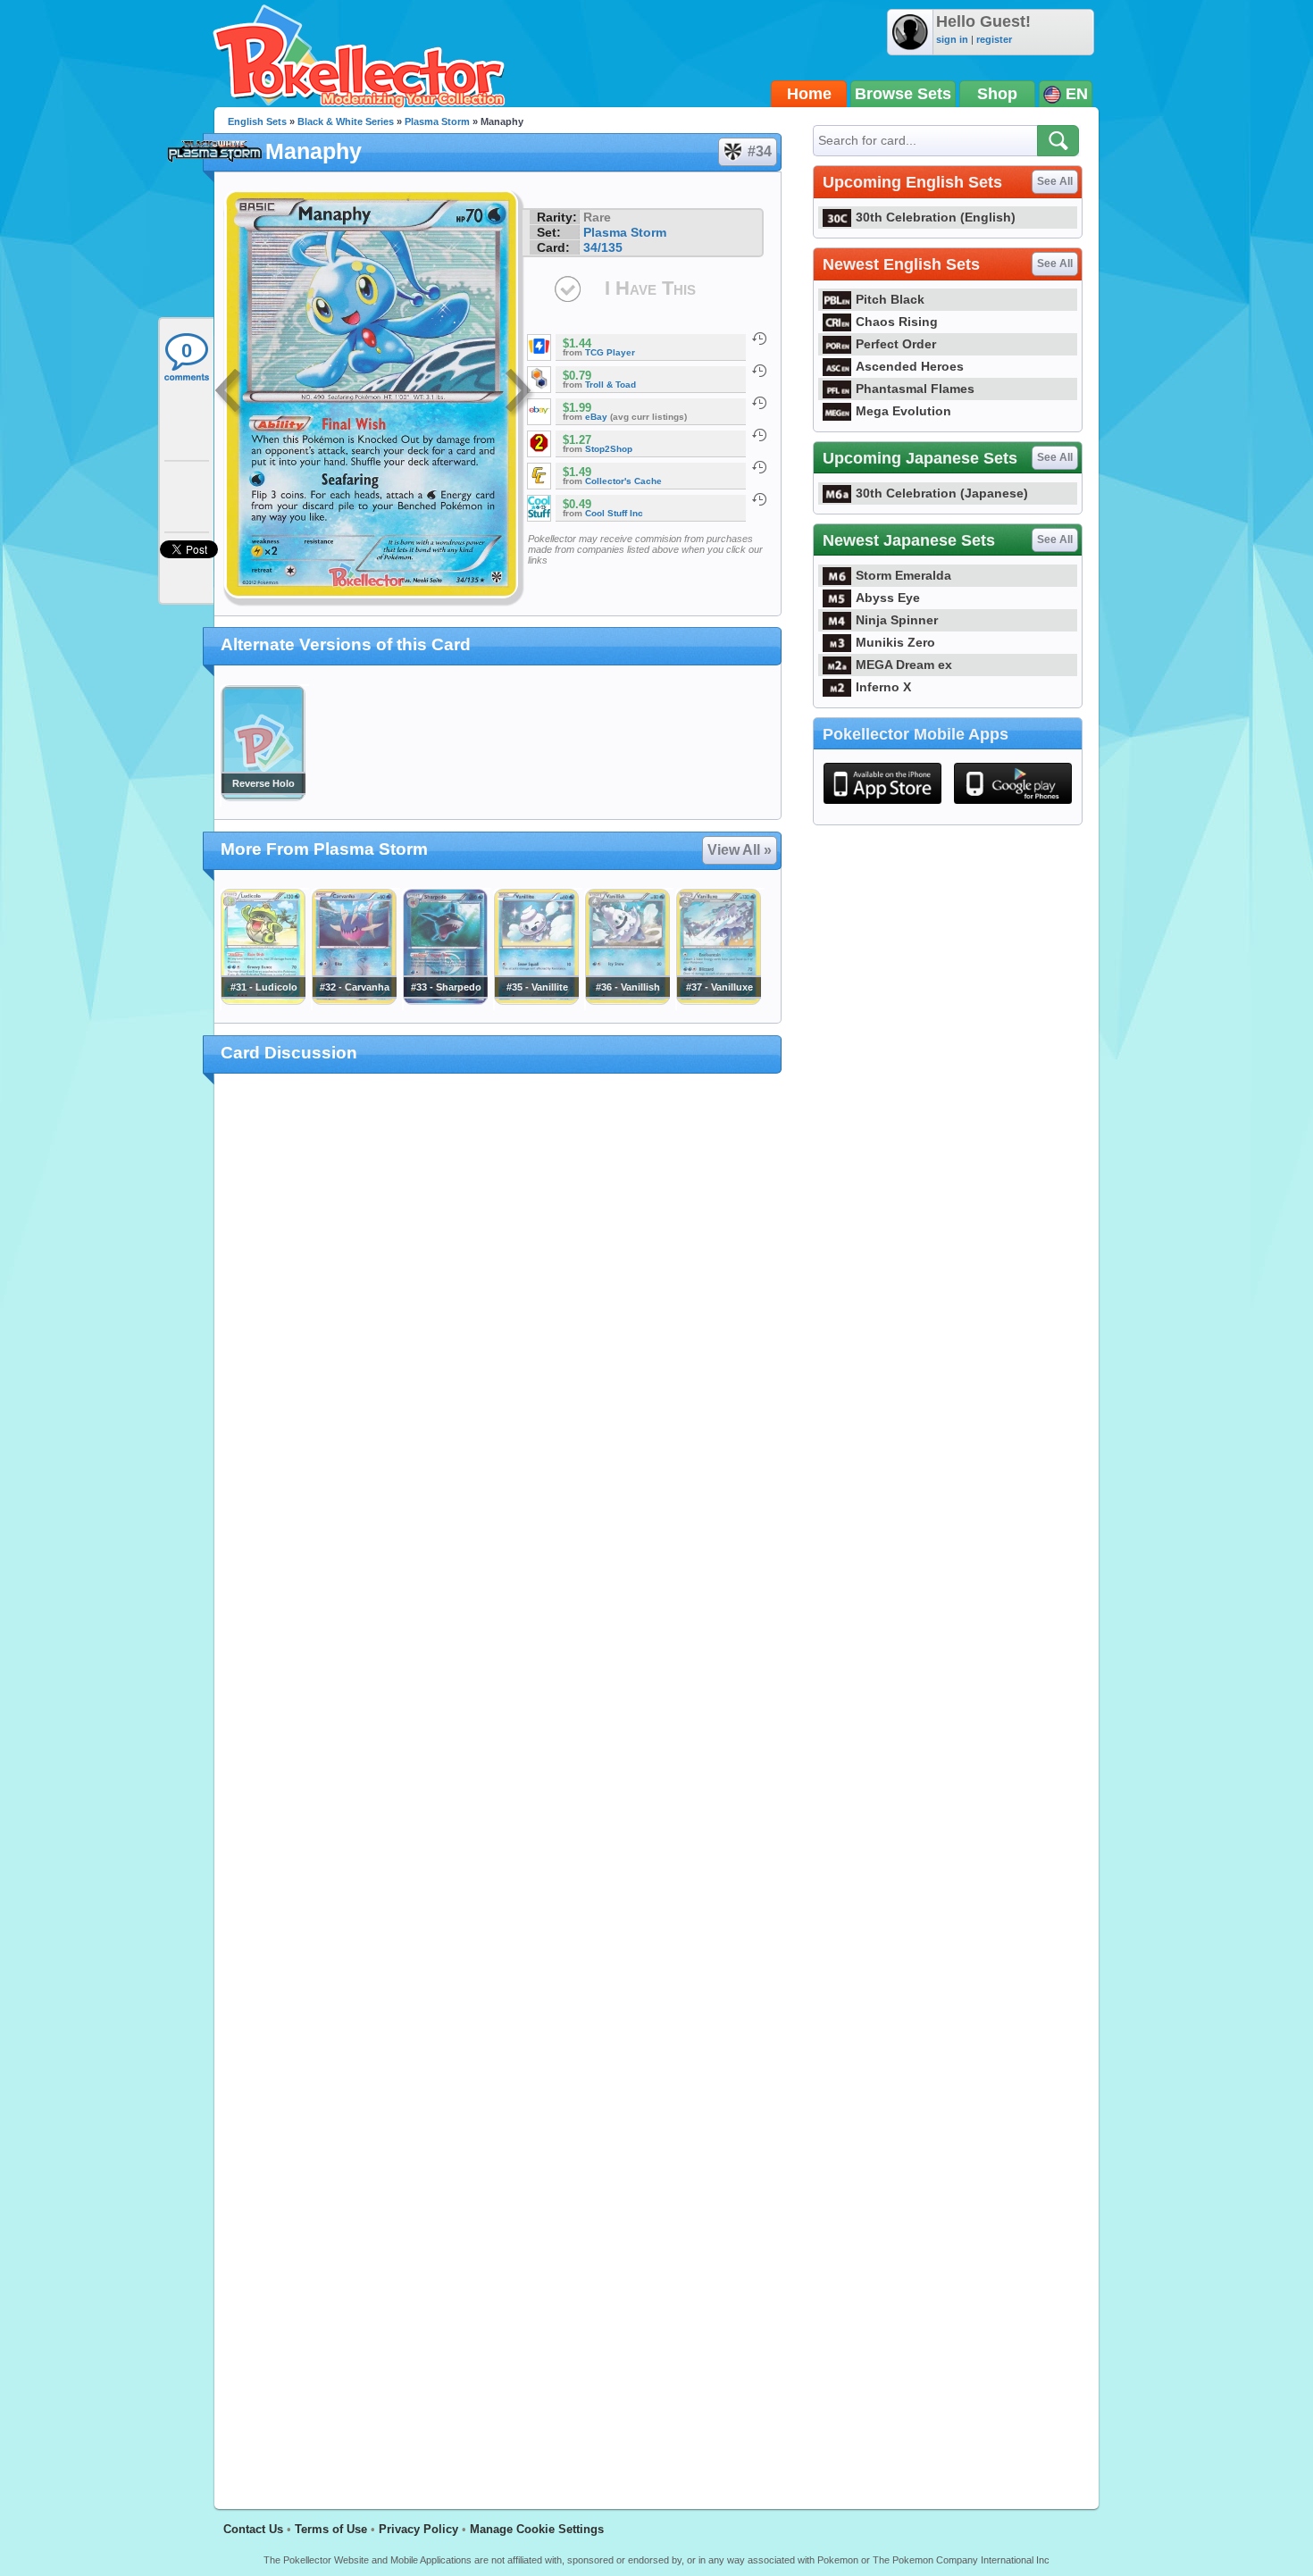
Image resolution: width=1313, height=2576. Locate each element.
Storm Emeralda (903, 575)
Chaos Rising (897, 322)
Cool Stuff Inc (614, 513)
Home (809, 94)
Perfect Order (896, 344)
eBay (596, 417)
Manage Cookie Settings (537, 2529)
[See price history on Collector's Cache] (759, 467)
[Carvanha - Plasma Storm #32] (354, 1000)
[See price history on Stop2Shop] (759, 435)
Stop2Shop (609, 449)
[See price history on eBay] (759, 403)
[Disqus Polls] (498, 1320)
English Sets (257, 121)
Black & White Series (346, 121)
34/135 (603, 247)
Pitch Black (890, 299)
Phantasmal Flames (915, 389)
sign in (952, 39)
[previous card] (230, 393)
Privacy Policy (418, 2529)
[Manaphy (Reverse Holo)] (263, 797)
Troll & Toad (611, 385)
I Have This (650, 288)
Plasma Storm (437, 121)
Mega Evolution (903, 411)
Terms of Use (331, 2529)
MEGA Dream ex (904, 665)
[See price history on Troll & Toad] (759, 371)
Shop (997, 94)
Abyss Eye (888, 598)
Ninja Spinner (897, 620)
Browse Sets (903, 94)
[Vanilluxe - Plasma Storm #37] (718, 1000)
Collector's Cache (623, 481)
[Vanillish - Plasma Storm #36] (627, 1000)
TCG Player (610, 352)
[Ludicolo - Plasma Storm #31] (263, 1000)
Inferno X (883, 687)
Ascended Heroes (910, 366)
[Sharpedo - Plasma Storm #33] (445, 1000)
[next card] (520, 393)
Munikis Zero (895, 642)
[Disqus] (498, 1781)
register (994, 39)
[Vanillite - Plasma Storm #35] (536, 1000)
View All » (740, 850)
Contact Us (253, 2529)
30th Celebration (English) (936, 217)
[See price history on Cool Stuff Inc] (759, 499)
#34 (760, 151)
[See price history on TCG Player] (759, 339)
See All (1055, 181)
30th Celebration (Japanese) (942, 493)
